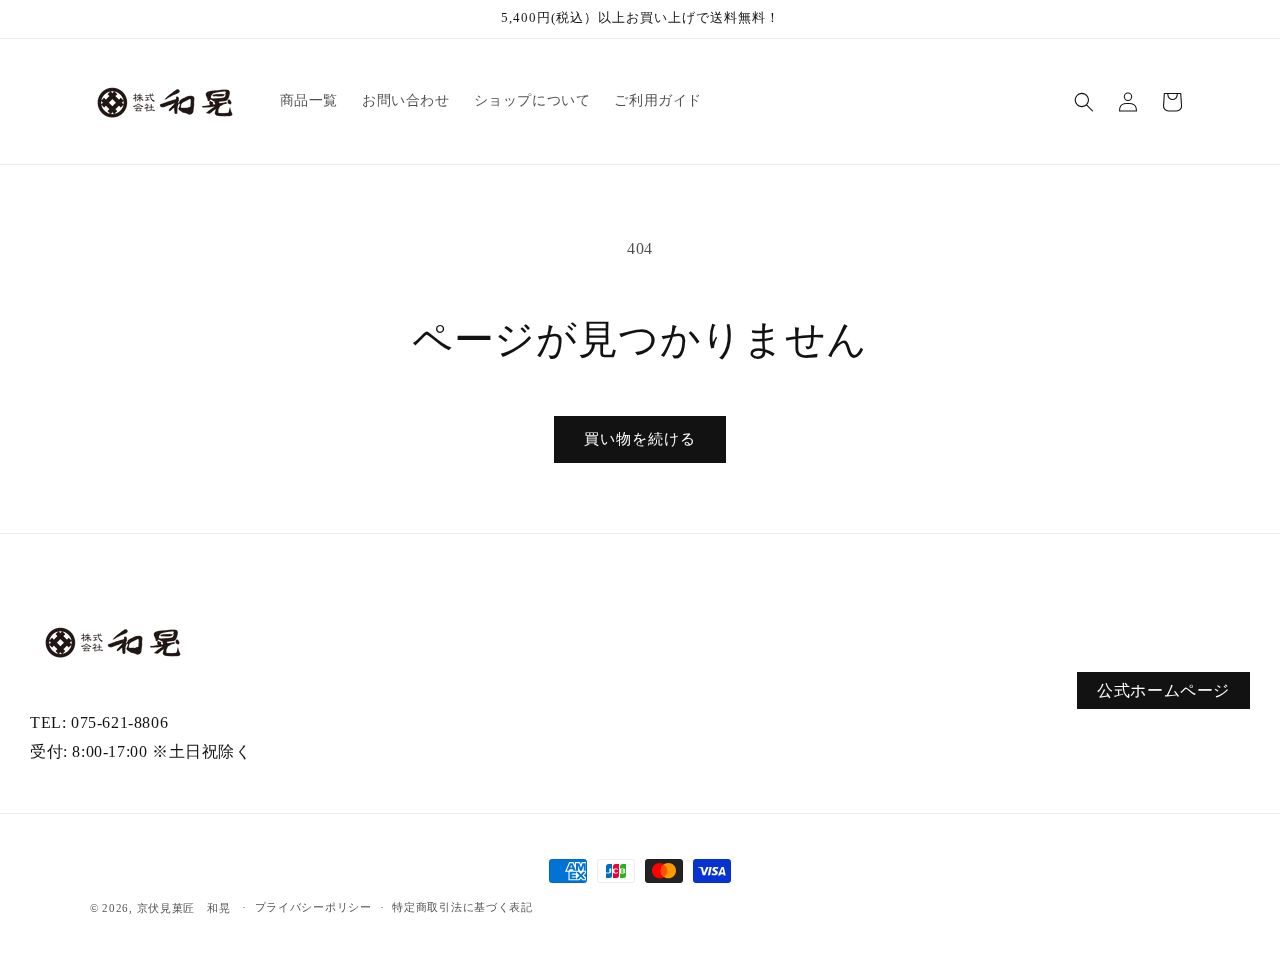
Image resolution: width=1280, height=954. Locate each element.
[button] (1084, 102)
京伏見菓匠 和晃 (184, 908)
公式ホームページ (1163, 690)
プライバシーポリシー (313, 907)
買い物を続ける (640, 439)
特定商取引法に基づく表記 (462, 907)
